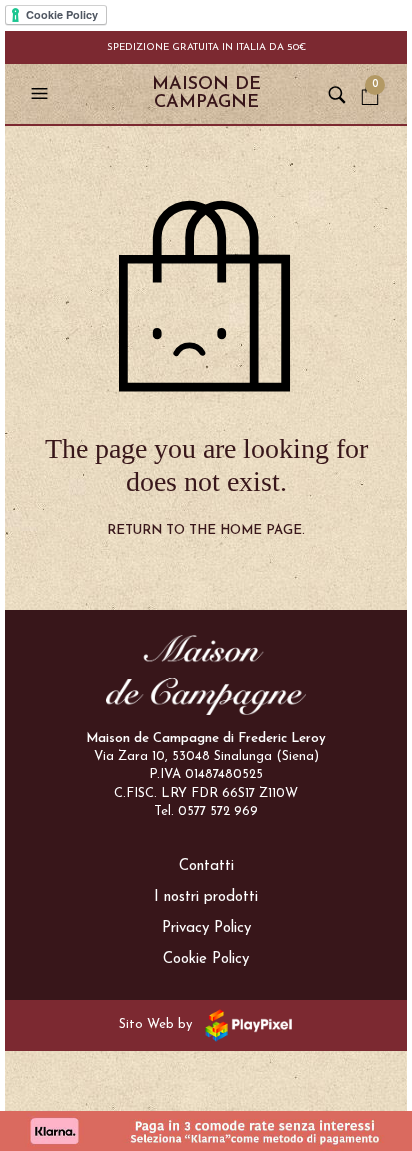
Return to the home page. (206, 530)
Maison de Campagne (206, 94)
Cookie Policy (206, 959)
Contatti (206, 866)
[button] (42, 94)
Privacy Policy (206, 928)
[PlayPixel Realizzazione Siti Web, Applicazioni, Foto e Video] (245, 1024)
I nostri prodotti (206, 897)
